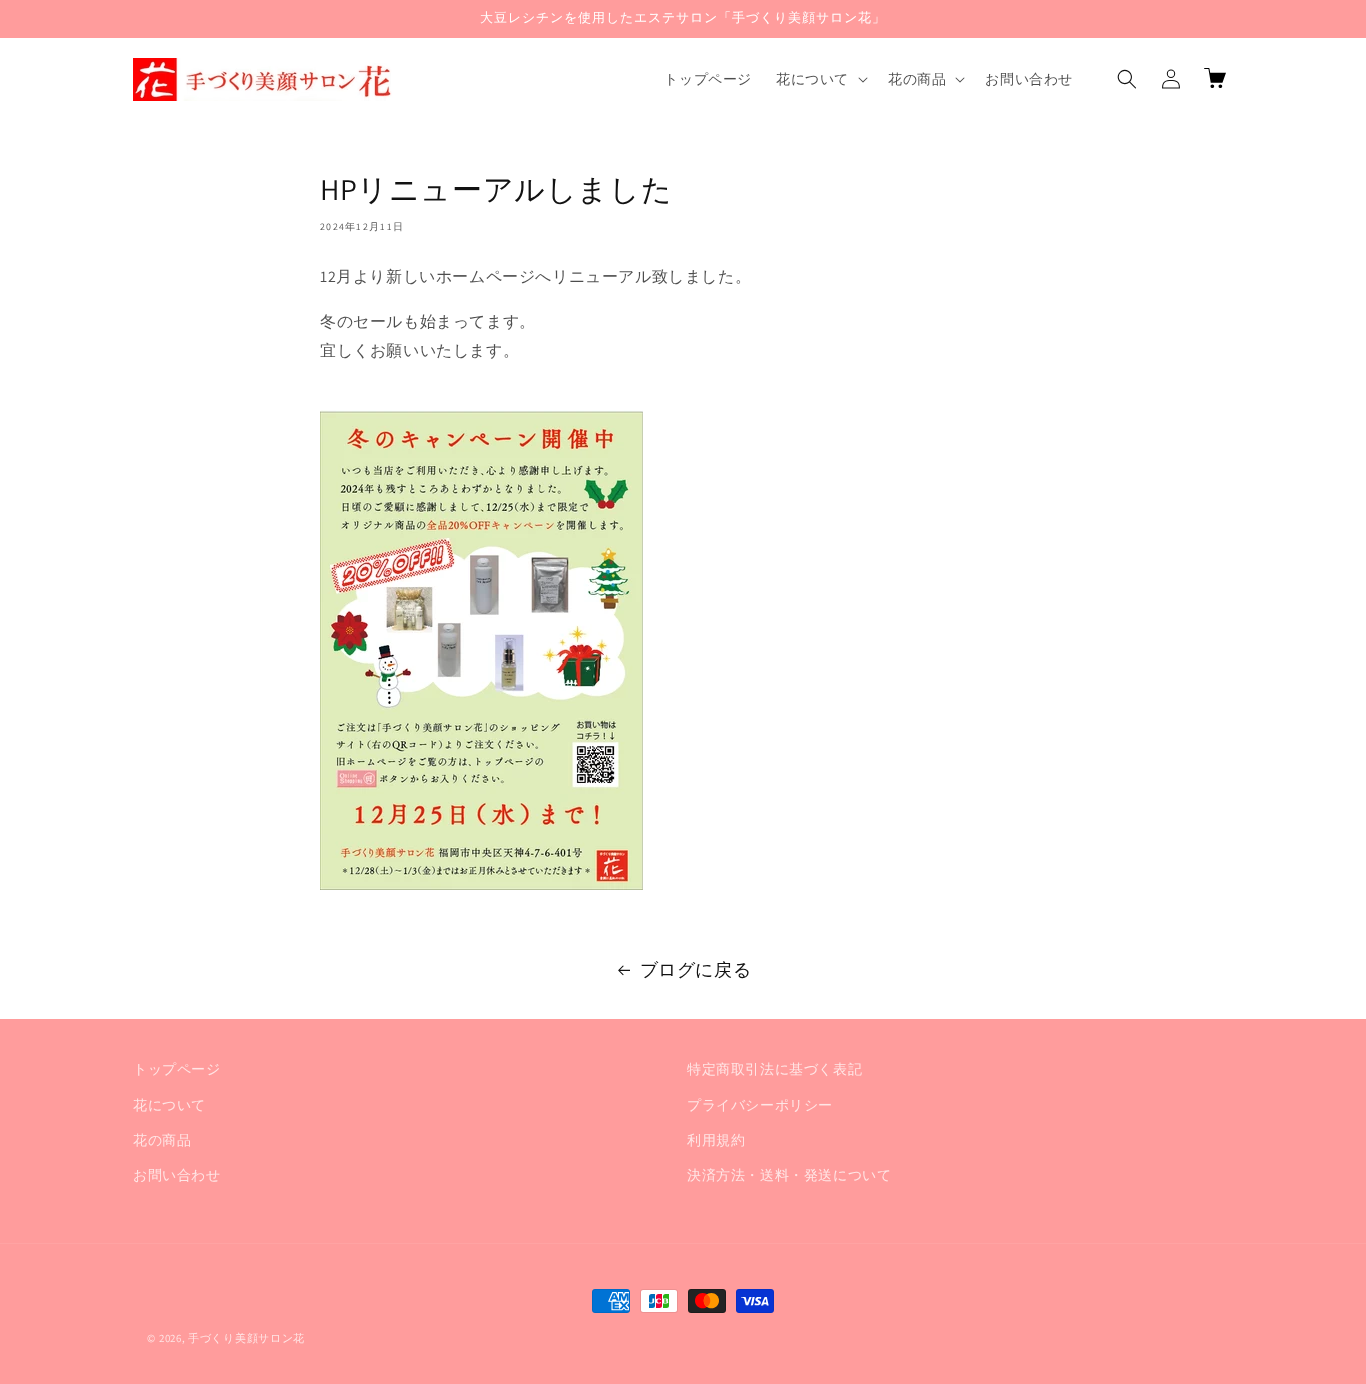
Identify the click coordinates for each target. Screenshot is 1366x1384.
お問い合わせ (177, 1174)
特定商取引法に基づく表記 (774, 1069)
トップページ (177, 1069)
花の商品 (162, 1139)
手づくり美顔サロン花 (246, 1338)
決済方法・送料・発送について (789, 1174)
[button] (820, 79)
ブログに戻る (696, 969)
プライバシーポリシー (760, 1104)
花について (169, 1104)
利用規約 (716, 1139)
